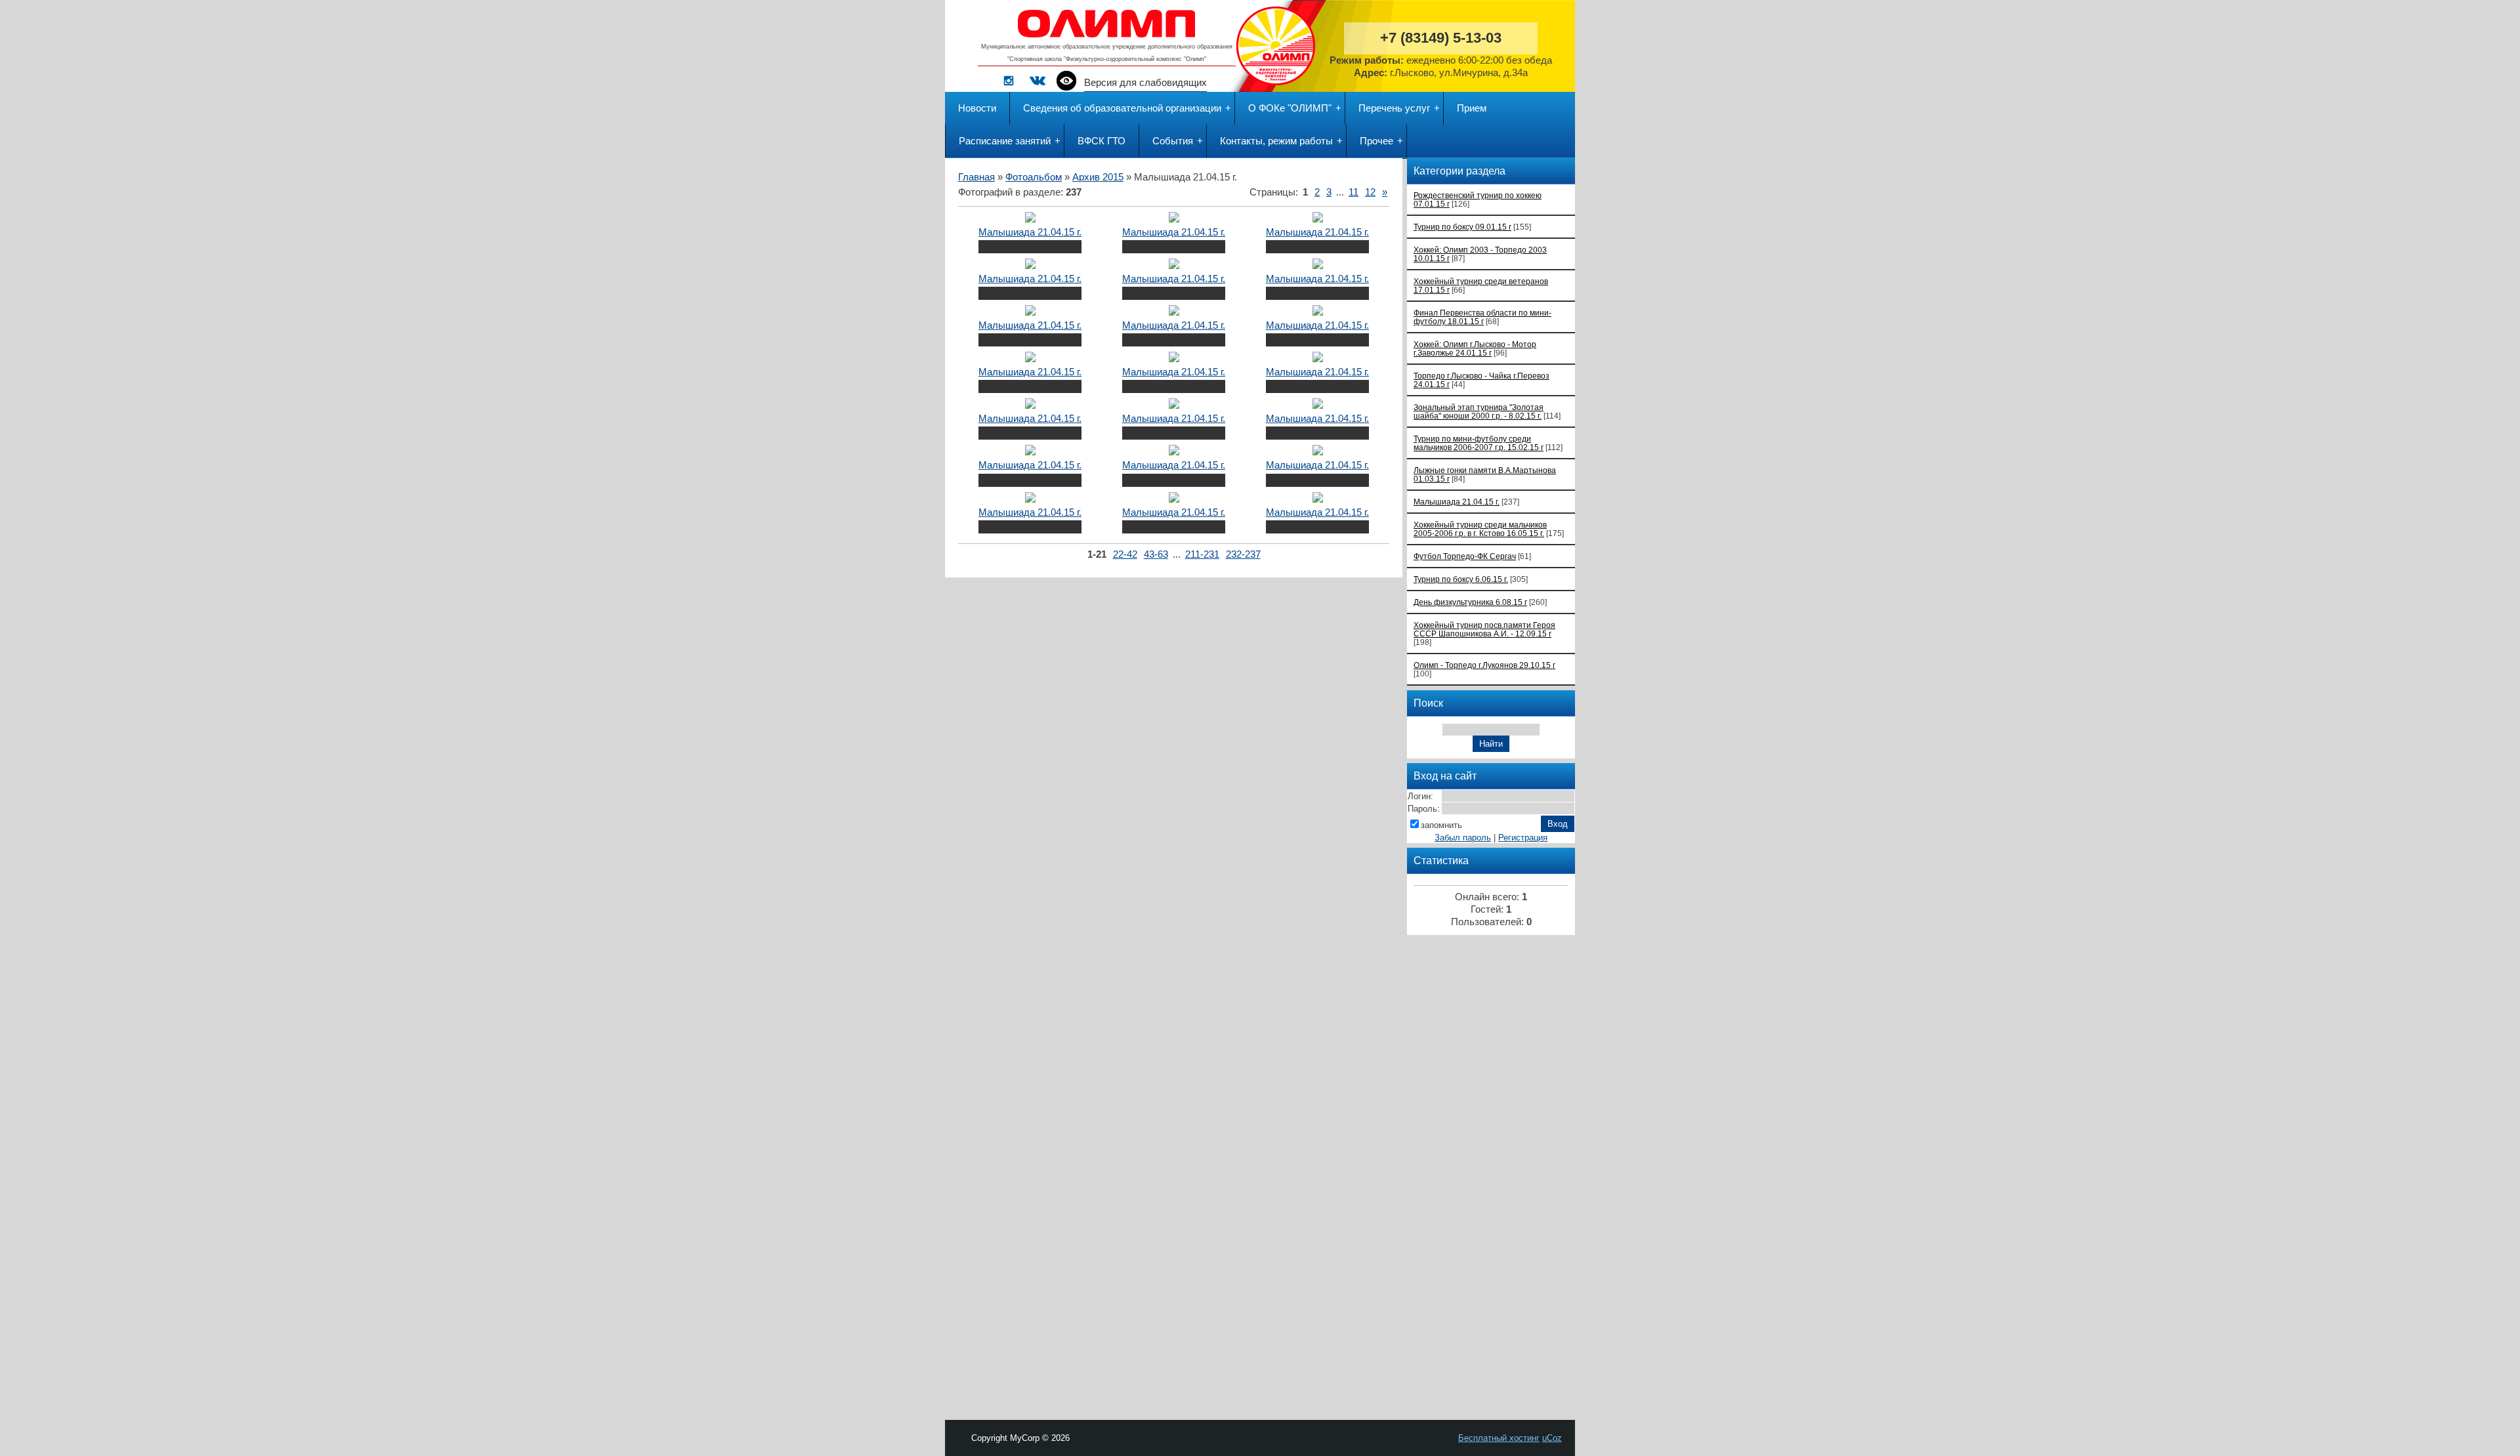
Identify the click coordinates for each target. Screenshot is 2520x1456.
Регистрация (1523, 838)
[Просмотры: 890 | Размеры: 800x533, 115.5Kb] (1174, 452)
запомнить (1441, 825)
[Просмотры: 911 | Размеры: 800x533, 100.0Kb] (1318, 266)
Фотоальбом (1034, 177)
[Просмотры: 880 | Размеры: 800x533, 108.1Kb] (1174, 499)
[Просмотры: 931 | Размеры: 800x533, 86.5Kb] (1318, 359)
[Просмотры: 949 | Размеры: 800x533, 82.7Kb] (1318, 312)
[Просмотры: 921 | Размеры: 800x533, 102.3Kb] (1174, 266)
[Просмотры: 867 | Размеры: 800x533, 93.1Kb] (1030, 312)
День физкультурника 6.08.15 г (1470, 602)
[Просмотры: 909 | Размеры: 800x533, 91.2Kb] (1318, 452)
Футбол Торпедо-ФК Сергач (1465, 556)
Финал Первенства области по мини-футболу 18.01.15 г (1482, 317)
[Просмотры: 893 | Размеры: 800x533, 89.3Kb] (1174, 312)
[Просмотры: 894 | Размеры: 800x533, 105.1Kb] (1174, 219)
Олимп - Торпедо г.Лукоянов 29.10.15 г (1484, 665)
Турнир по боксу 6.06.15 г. (1461, 579)
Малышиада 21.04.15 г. (1030, 232)
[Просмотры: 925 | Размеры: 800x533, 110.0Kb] (1030, 219)
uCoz (1552, 1438)
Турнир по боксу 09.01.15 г (1462, 227)
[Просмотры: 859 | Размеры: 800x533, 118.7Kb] (1030, 499)
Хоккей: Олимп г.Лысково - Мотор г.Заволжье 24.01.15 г (1475, 348)
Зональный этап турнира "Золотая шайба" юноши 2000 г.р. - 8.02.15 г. (1479, 411)
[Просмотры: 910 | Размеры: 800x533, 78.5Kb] (1030, 359)
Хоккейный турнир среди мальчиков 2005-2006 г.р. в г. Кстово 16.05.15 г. (1480, 529)
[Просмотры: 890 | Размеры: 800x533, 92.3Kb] (1174, 359)
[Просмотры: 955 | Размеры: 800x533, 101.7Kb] (1174, 406)
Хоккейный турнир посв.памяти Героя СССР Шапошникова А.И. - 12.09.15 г (1484, 629)
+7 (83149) (1441, 38)
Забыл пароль (1463, 838)
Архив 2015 (1098, 177)
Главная (976, 177)
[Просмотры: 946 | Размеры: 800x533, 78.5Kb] (1030, 406)
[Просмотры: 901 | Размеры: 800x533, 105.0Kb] (1318, 219)
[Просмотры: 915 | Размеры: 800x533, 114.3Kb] (1318, 406)
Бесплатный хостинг (1499, 1438)
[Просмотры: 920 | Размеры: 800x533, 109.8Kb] (1030, 452)
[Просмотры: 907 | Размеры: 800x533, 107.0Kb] (1030, 266)
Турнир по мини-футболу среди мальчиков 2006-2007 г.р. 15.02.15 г (1479, 443)
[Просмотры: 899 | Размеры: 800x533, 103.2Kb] (1318, 499)
